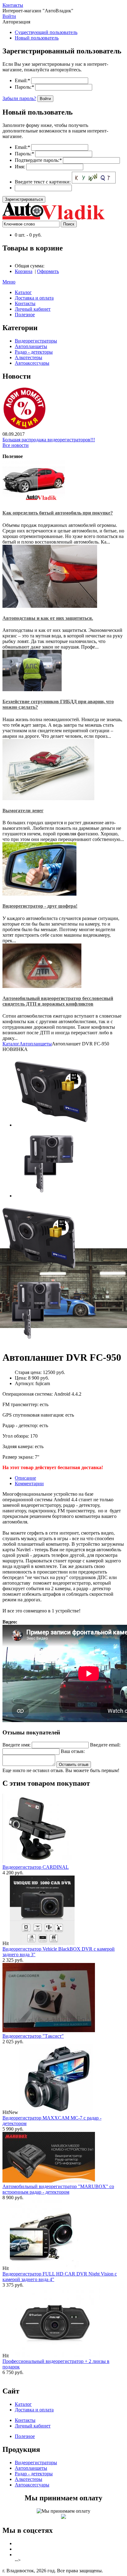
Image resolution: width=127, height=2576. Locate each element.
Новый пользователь (37, 38)
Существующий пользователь (46, 32)
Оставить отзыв (74, 1765)
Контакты (13, 5)
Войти (9, 16)
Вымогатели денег (23, 811)
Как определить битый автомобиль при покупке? (58, 513)
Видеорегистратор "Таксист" (33, 2036)
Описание (25, 1478)
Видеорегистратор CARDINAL (36, 1867)
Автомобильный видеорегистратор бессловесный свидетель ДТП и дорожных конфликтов (58, 1001)
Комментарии (29, 1483)
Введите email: (105, 1745)
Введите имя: (16, 1745)
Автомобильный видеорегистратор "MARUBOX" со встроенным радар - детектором (58, 2189)
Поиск (69, 224)
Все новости (16, 445)
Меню (9, 282)
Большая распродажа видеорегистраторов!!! (49, 440)
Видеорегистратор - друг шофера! (40, 906)
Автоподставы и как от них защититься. (48, 618)
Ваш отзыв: (73, 1751)
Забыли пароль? (19, 98)
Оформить (48, 271)
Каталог (11, 1044)
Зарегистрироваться (24, 199)
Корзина (24, 271)
